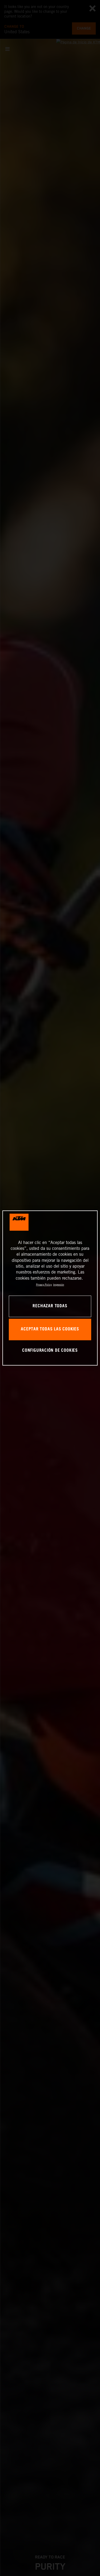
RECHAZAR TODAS (50, 1306)
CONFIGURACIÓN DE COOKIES (50, 1351)
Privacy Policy (44, 1285)
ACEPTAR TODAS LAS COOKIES (50, 1329)
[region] (50, 1288)
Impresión (59, 1285)
